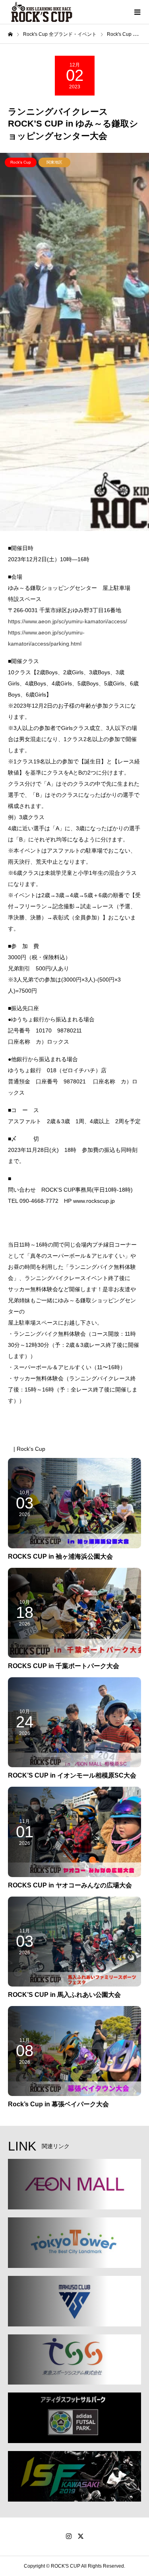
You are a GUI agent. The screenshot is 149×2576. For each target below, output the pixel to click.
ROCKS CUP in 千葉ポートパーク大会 (64, 1666)
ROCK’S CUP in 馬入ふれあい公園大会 (64, 1995)
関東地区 (54, 162)
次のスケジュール (108, 1426)
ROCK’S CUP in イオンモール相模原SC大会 (72, 1775)
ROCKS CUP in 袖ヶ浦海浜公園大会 (60, 1556)
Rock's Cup (21, 162)
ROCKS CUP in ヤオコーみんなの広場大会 (70, 1885)
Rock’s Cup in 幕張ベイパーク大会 (58, 2104)
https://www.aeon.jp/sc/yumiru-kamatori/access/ (68, 621)
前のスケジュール (41, 1426)
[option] (74, 342)
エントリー (52, 1222)
